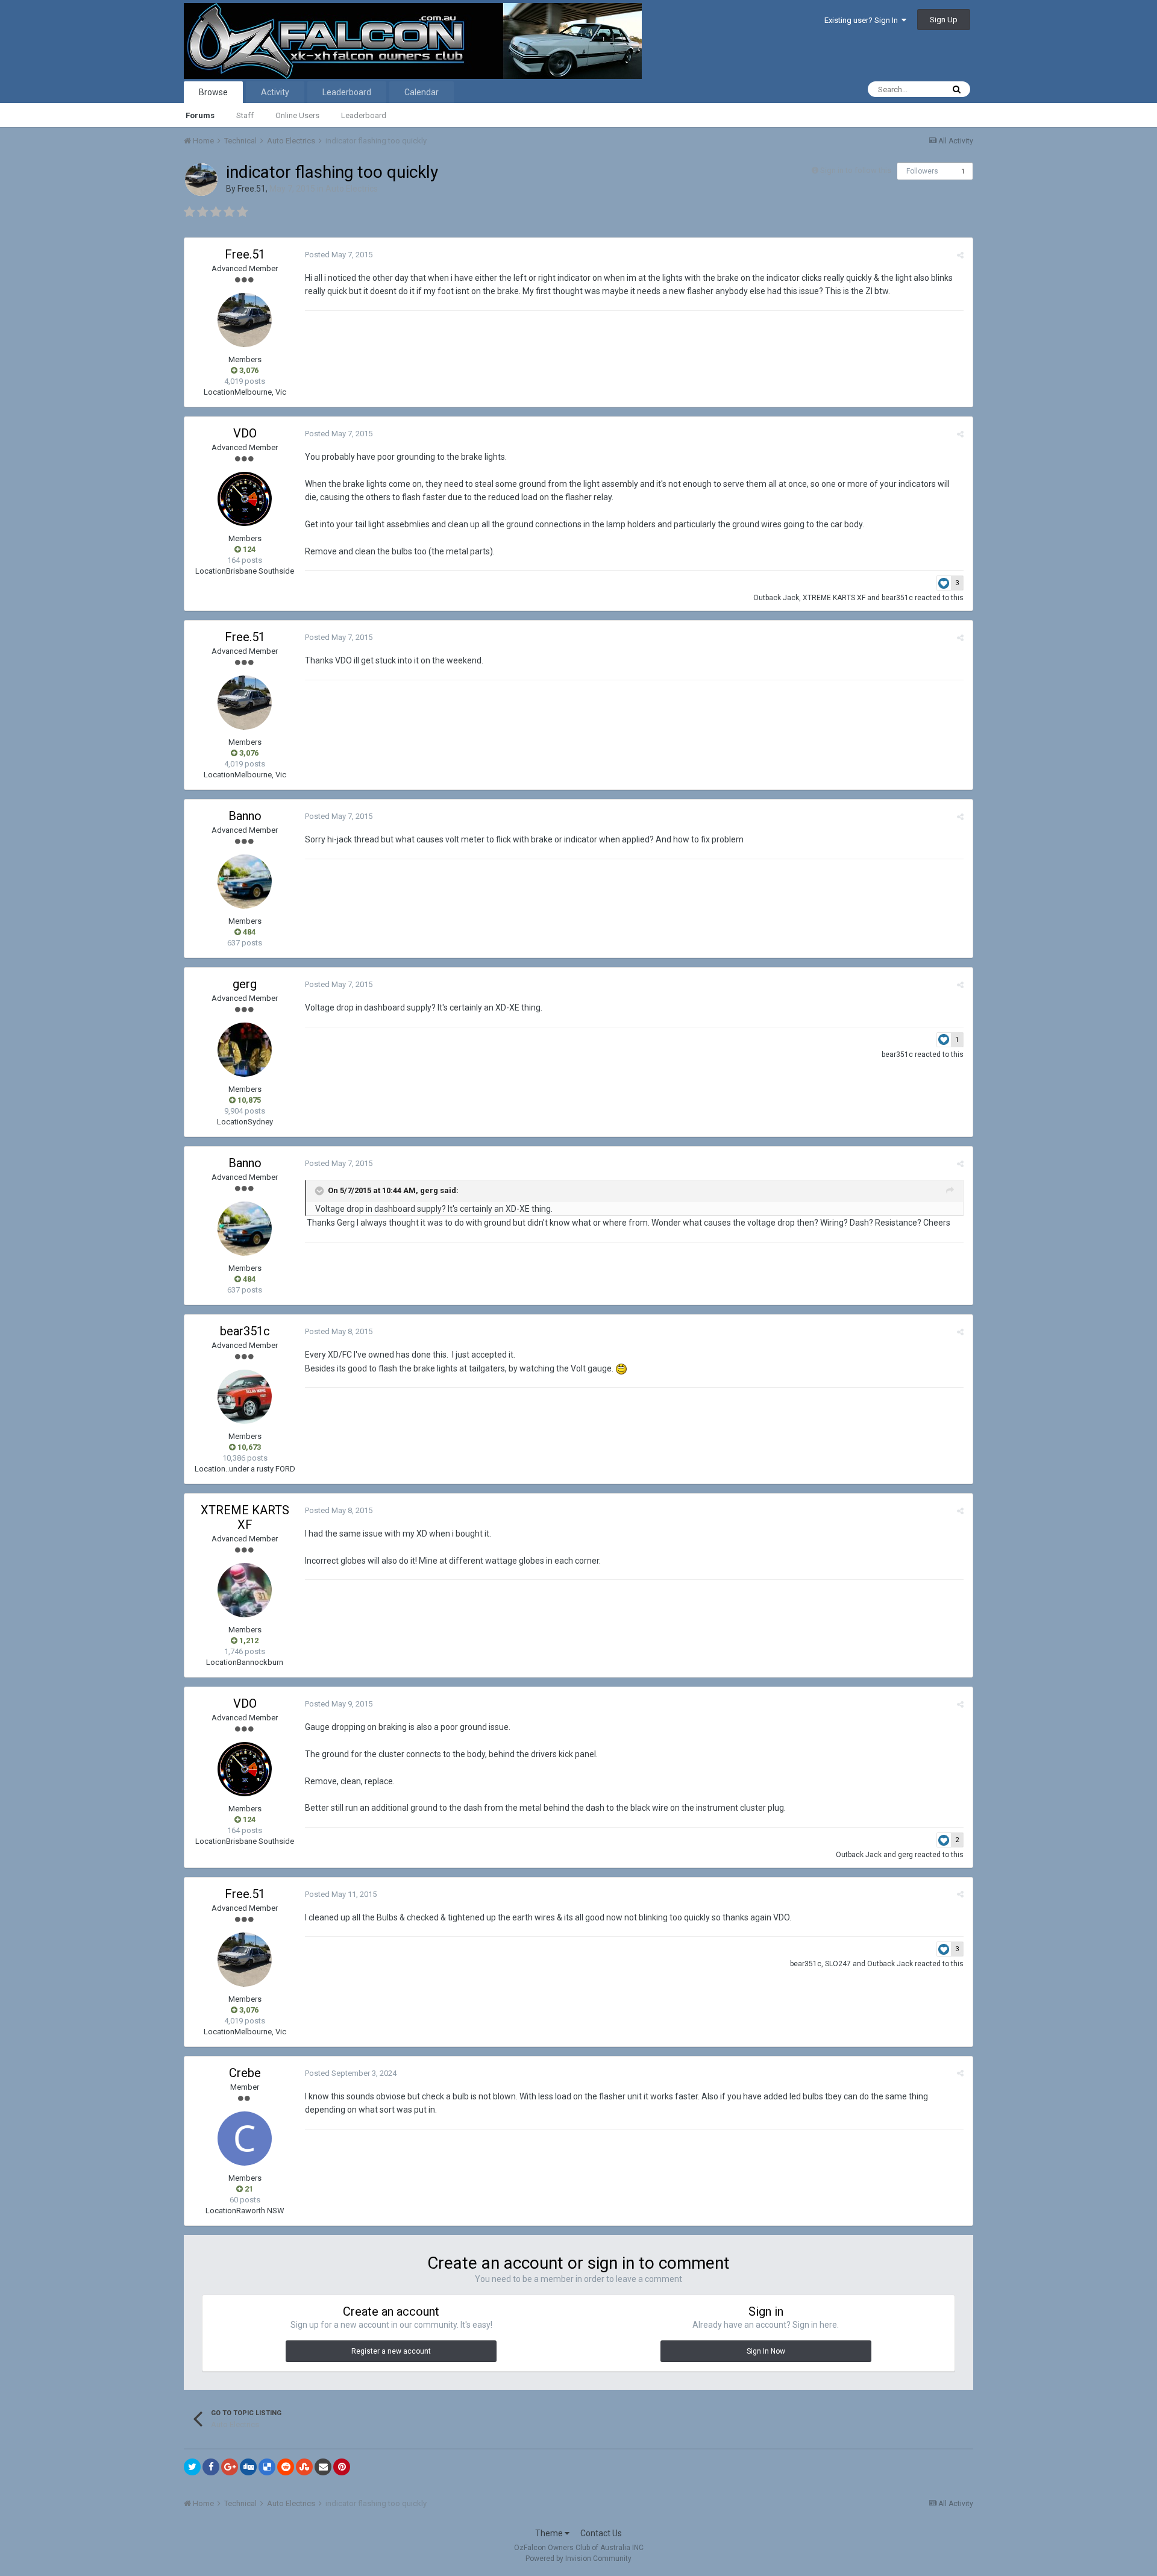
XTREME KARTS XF (834, 598)
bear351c (897, 598)
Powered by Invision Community (578, 2559)
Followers (922, 171)
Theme (550, 2533)
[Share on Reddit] (286, 2467)
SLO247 (838, 1964)
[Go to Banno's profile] (245, 882)
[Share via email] (323, 2467)
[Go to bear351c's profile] (245, 1397)
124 (248, 549)
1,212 (248, 1641)
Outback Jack (776, 598)
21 (248, 2189)
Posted (339, 255)
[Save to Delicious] (267, 2467)
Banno (245, 816)
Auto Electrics (352, 189)
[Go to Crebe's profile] (245, 2139)
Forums (200, 115)
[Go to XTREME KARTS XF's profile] (245, 1590)
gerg (245, 984)
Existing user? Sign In (863, 20)
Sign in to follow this (856, 170)
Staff (245, 115)
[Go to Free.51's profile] (201, 180)
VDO (245, 433)
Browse (213, 92)
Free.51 (252, 189)
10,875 (248, 1100)
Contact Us (601, 2533)
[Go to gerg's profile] (245, 1050)
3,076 (248, 370)
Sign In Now (766, 2351)
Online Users (297, 115)
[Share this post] (960, 255)
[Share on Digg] (248, 2467)
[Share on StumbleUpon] (304, 2467)
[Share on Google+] (230, 2467)
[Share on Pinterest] (342, 2467)
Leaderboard (364, 115)
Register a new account (391, 2351)
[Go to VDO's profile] (245, 499)
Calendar (422, 92)
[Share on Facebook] (211, 2467)
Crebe (245, 2073)
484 (248, 932)
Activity (275, 92)
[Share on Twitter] (192, 2467)
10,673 (248, 1447)
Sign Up (944, 20)
